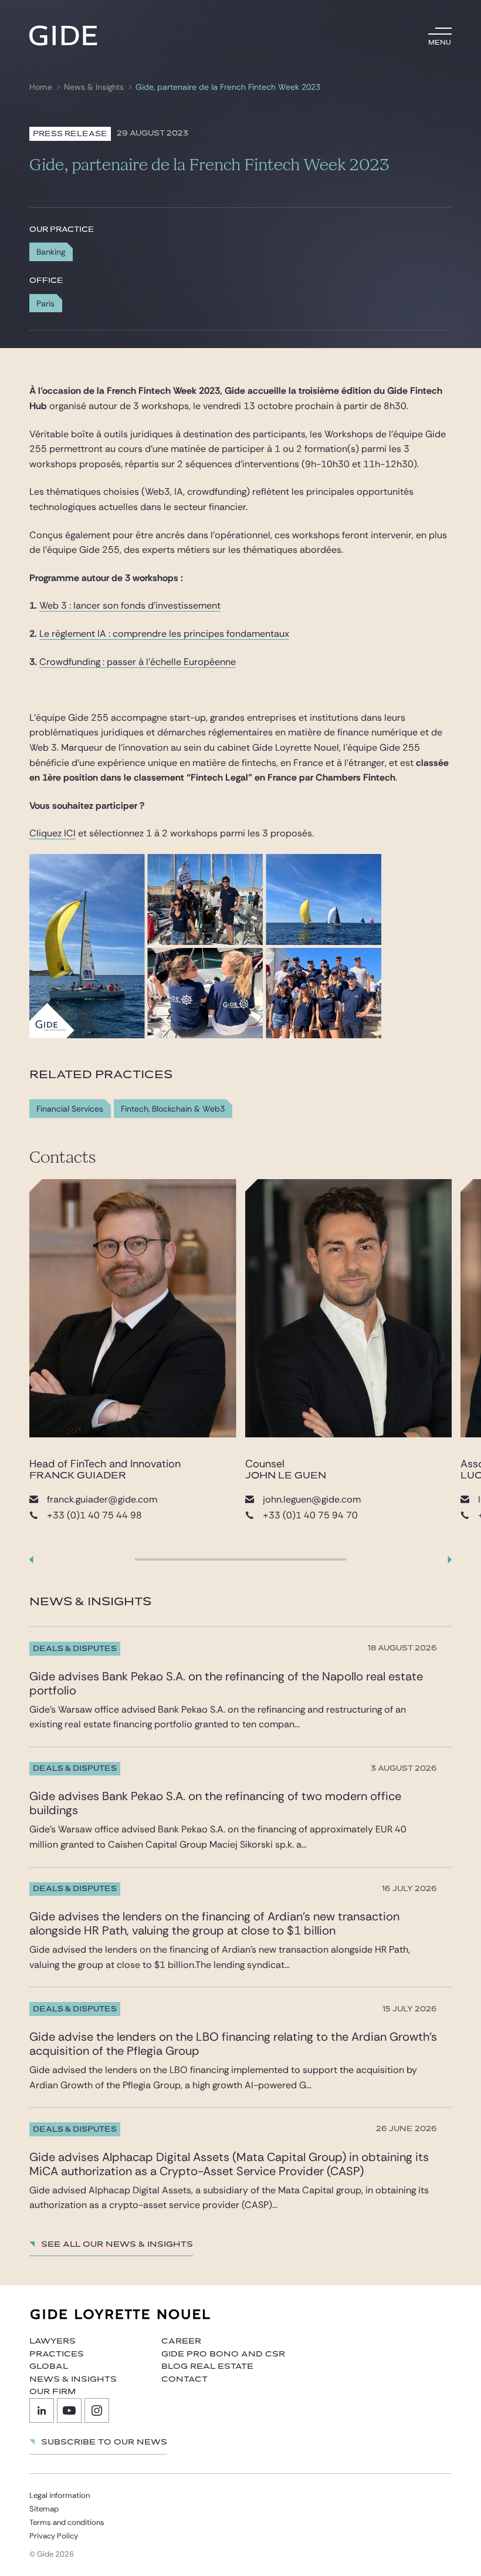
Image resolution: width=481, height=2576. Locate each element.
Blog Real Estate (207, 2366)
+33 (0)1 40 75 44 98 (94, 1515)
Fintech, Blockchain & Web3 (173, 1109)
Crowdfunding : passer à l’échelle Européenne (138, 662)
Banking (51, 252)
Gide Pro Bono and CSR (223, 2354)
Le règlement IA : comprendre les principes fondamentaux (164, 634)
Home (41, 87)
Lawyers (52, 2341)
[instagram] (97, 2410)
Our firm (52, 2392)
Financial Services (70, 1109)
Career (181, 2341)
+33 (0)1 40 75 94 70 (310, 1515)
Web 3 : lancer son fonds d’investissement (130, 605)
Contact (184, 2379)
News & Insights (94, 87)
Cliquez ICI (52, 833)
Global (49, 2366)
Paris (45, 303)
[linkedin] (42, 2410)
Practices (57, 2354)
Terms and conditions (67, 2522)
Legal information (60, 2495)
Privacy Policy (54, 2536)
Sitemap (44, 2509)
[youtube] (69, 2410)
